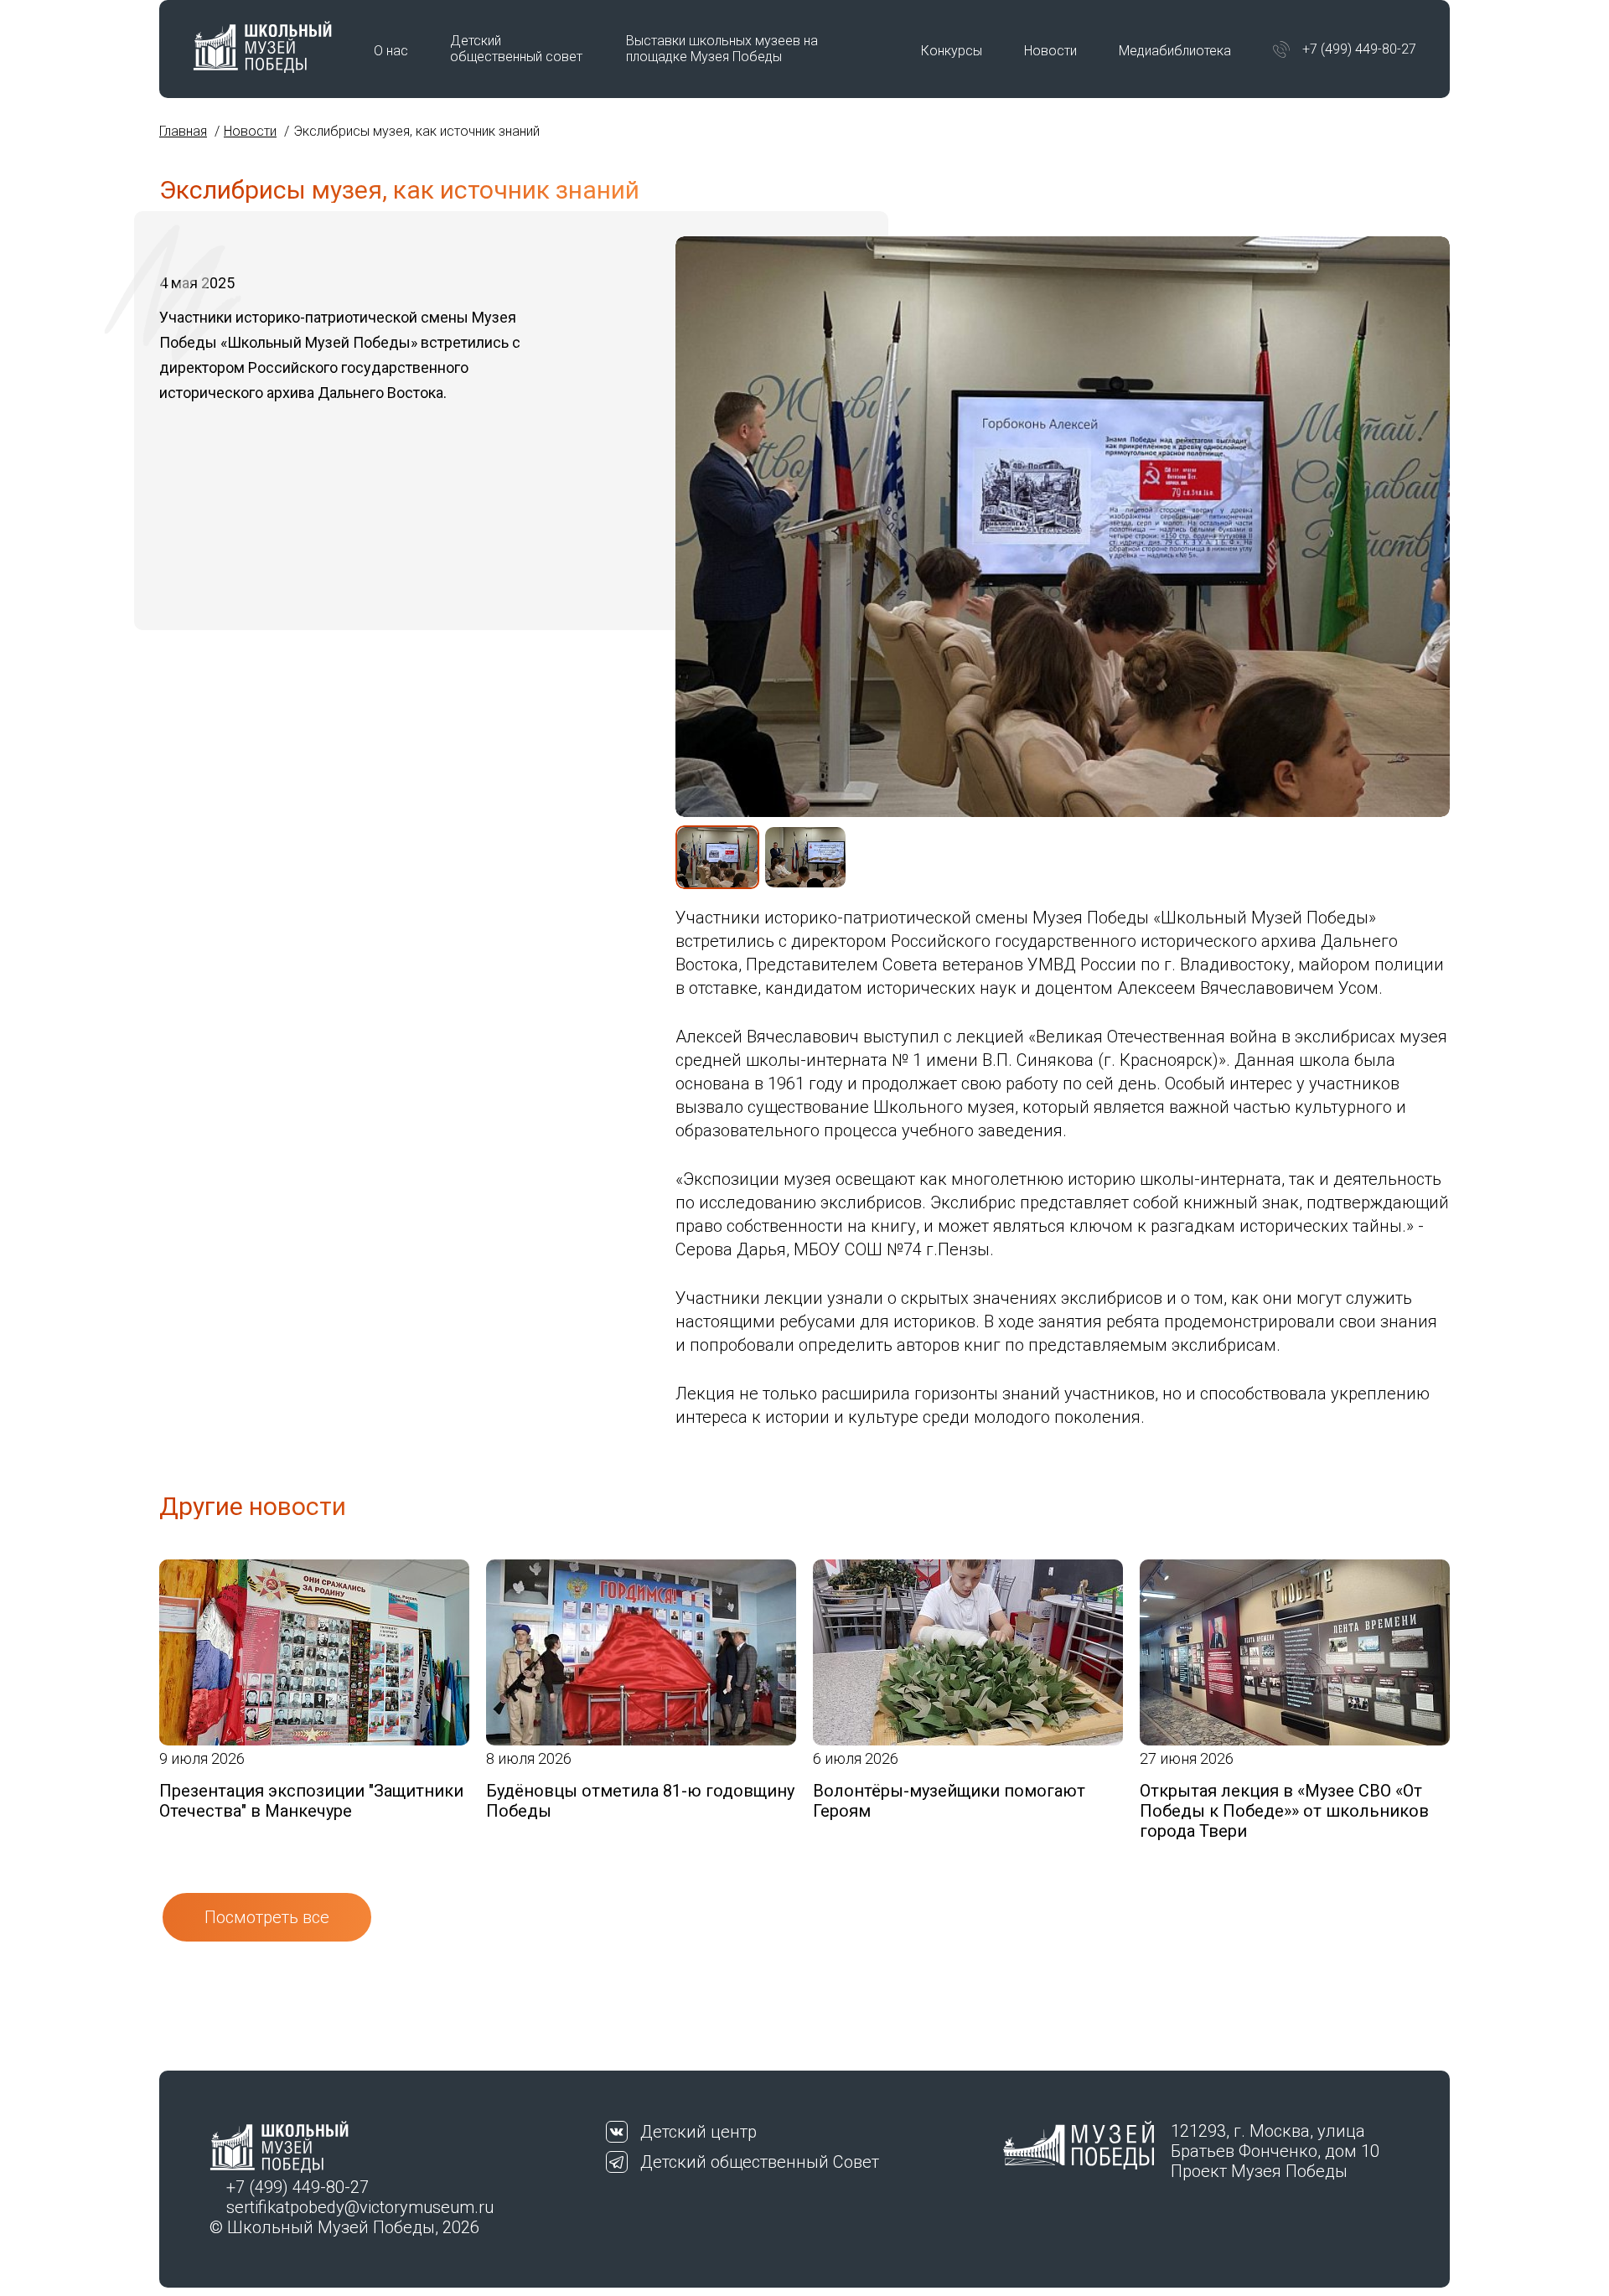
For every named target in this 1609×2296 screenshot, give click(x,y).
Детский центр (698, 2132)
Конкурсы (952, 51)
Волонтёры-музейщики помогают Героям (949, 1801)
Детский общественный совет (516, 49)
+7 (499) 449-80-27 (1359, 49)
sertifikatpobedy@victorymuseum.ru (360, 2207)
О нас (391, 51)
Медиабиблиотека (1175, 51)
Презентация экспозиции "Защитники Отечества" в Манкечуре (311, 1801)
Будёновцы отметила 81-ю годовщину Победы (640, 1801)
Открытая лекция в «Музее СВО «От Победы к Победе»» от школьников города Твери (1284, 1811)
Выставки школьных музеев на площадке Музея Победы (722, 49)
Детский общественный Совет (760, 2162)
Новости (1050, 51)
